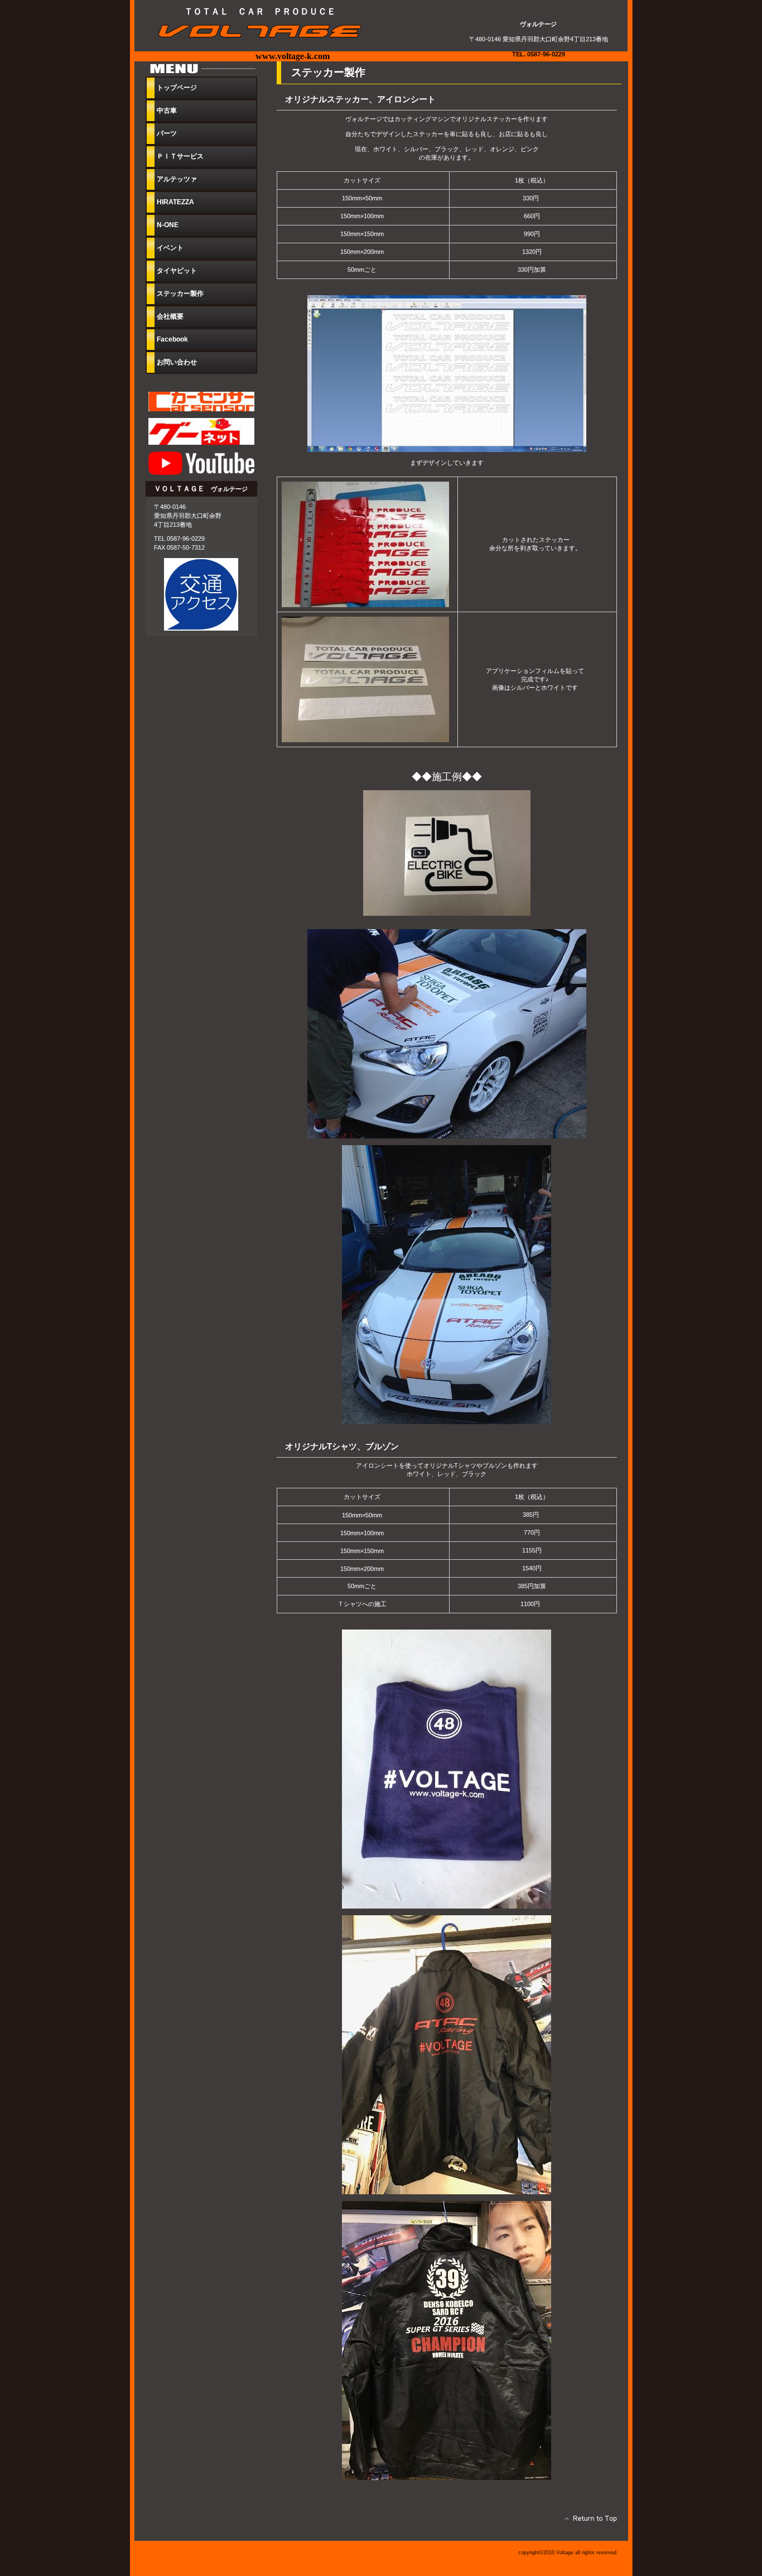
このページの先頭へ (588, 2521)
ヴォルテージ (266, 32)
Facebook (172, 339)
